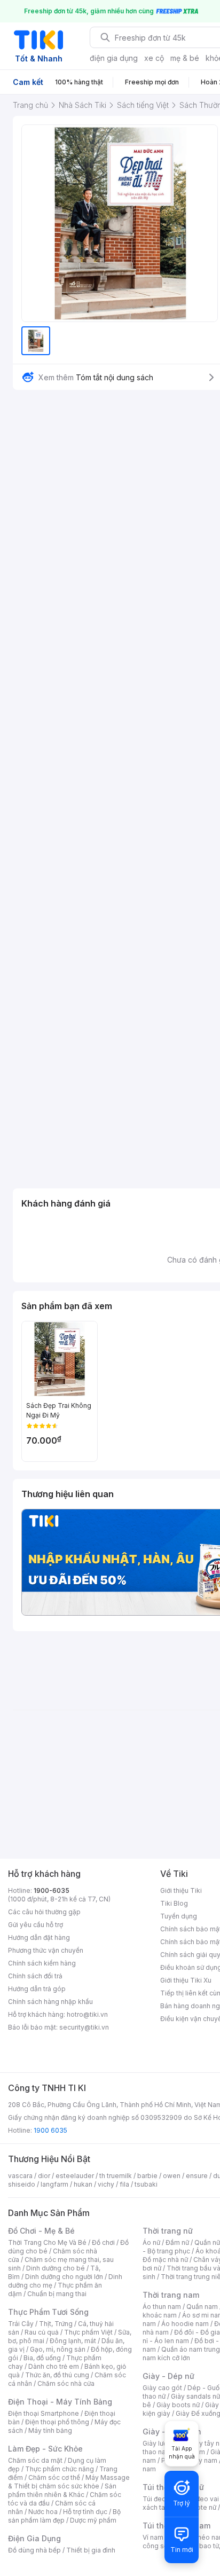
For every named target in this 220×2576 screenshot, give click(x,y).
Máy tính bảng (50, 2430)
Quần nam (202, 2307)
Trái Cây (21, 2324)
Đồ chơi (103, 2242)
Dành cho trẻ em (54, 2366)
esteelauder (75, 2176)
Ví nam (153, 2537)
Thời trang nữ (168, 2231)
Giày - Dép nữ (168, 2376)
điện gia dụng (114, 58)
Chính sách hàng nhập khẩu (50, 2002)
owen (172, 2176)
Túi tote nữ (200, 2507)
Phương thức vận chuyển (46, 1950)
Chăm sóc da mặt (35, 2460)
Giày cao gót (162, 2388)
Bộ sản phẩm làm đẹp (64, 2516)
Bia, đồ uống (42, 2358)
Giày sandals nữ (195, 2396)
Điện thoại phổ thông (57, 2422)
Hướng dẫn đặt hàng (39, 1937)
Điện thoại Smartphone (44, 2413)
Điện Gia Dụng (34, 2538)
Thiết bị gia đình (91, 2550)
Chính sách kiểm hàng (42, 1963)
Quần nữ (207, 2242)
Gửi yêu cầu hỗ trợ (36, 1925)
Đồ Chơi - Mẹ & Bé (41, 2231)
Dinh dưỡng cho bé (56, 2268)
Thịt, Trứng (56, 2324)
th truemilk (116, 2176)
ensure (197, 2176)
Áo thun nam (162, 2307)
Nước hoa (43, 2512)
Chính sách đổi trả (35, 1976)
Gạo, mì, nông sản (58, 2349)
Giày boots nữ (178, 2405)
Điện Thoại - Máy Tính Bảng (60, 2402)
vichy (106, 2184)
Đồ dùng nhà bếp (34, 2550)
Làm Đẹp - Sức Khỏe (45, 2449)
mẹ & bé (185, 58)
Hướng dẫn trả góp (37, 1989)
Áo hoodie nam (185, 2324)
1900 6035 (50, 2130)
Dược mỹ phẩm (93, 2520)
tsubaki (146, 2184)
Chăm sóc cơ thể (54, 2477)
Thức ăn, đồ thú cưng (57, 2375)
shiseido (22, 2184)
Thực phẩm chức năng (60, 2469)
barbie (147, 2176)
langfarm (54, 2184)
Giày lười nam (163, 2443)
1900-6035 (52, 1890)
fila (124, 2184)
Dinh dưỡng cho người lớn (64, 2277)
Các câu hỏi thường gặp (44, 1912)
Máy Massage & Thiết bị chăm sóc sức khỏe (69, 2482)
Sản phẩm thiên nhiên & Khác (62, 2490)
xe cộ (154, 58)
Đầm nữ (177, 2242)
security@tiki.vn (84, 2027)
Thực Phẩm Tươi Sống (48, 2312)
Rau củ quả (42, 2332)
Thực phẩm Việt (88, 2332)
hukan (83, 2184)
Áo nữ (151, 2242)
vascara (20, 2176)
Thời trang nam (171, 2295)
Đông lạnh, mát (73, 2341)
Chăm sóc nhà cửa (66, 2383)
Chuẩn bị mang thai (57, 2294)
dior (44, 2176)
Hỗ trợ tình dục (85, 2512)
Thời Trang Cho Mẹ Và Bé (47, 2242)
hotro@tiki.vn (87, 2014)
